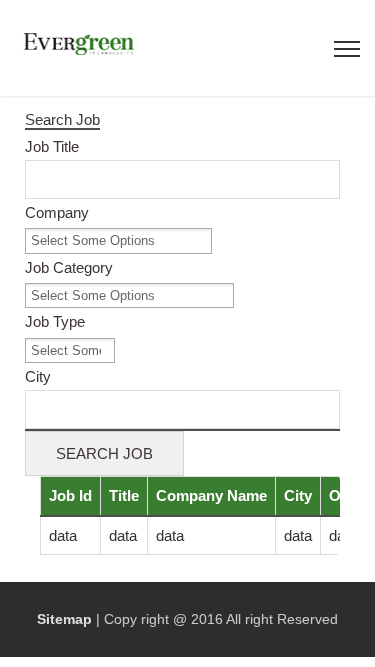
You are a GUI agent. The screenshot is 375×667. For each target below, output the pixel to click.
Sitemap (64, 619)
